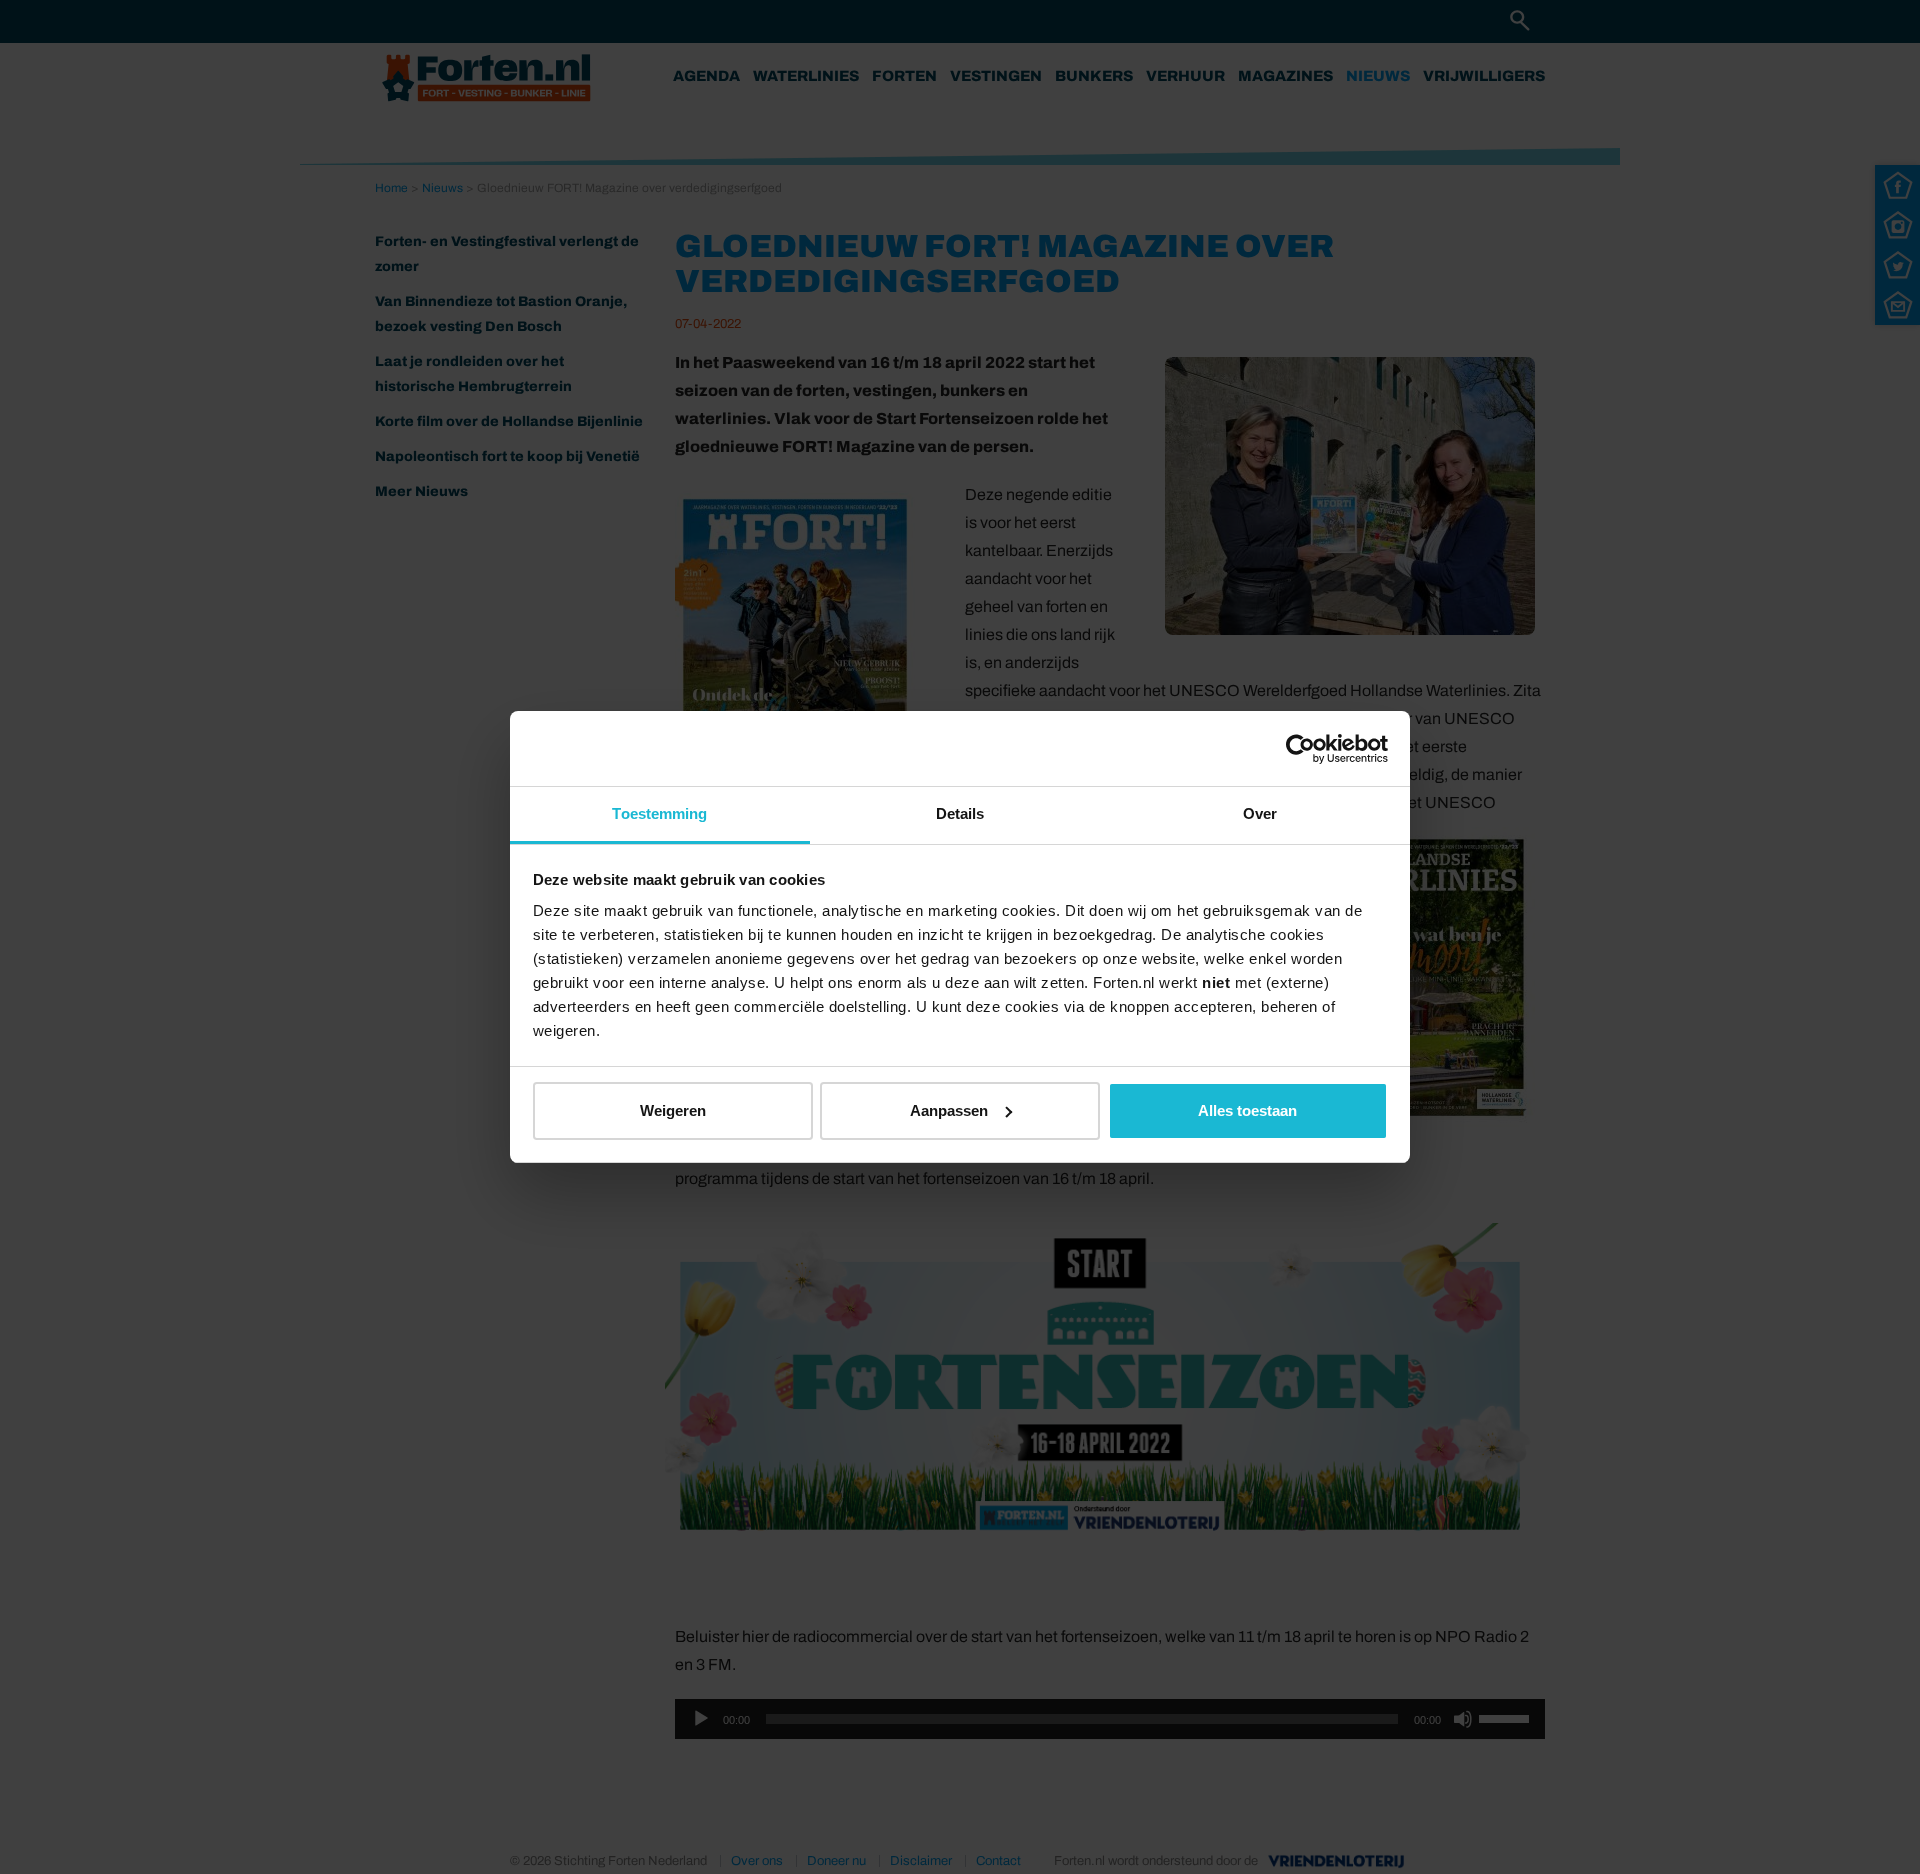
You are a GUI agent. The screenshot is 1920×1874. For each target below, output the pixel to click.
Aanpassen (949, 1110)
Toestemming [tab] (659, 813)
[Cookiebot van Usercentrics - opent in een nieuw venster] (1300, 749)
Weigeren (673, 1110)
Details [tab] (960, 813)
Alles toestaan (1247, 1110)
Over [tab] (1260, 813)
